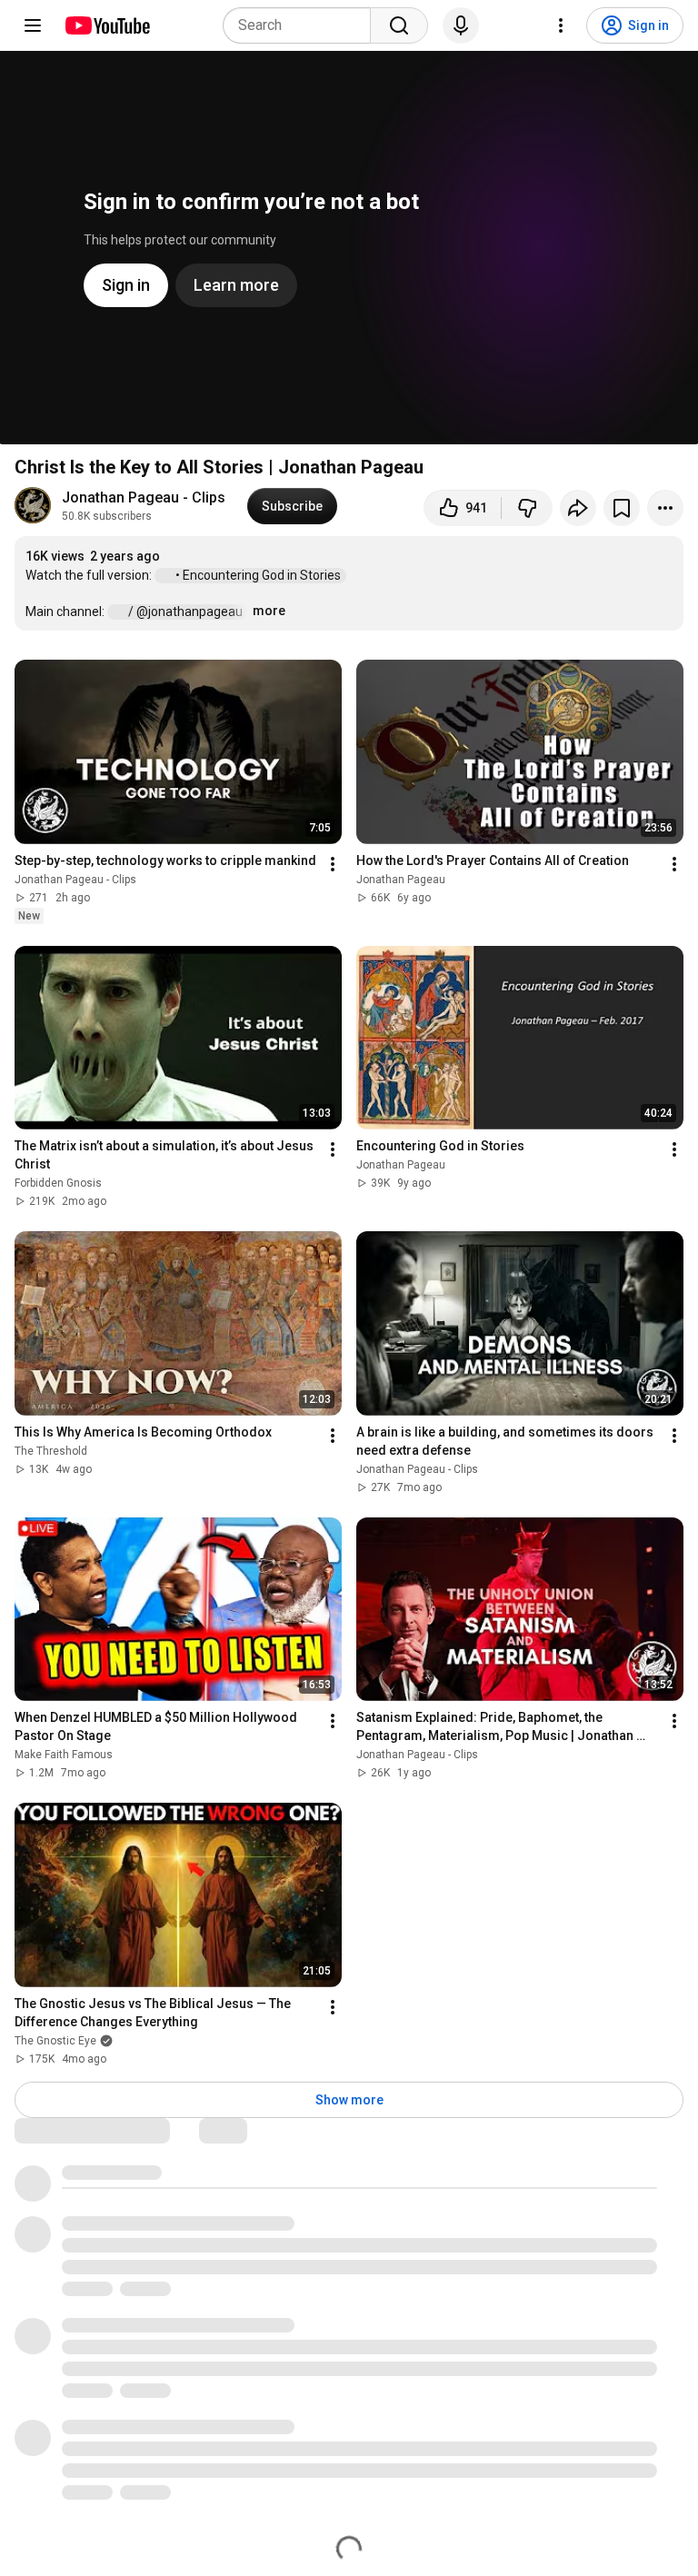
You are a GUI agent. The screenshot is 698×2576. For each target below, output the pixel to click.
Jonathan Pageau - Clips (144, 497)
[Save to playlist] (622, 508)
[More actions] (665, 508)
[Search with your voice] (461, 25)
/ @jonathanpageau (187, 612)
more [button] (269, 611)
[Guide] (33, 25)
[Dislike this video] (527, 508)
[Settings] (561, 25)
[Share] (578, 508)
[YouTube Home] (107, 25)
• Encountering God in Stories (259, 575)
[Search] (399, 25)
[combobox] (302, 25)
